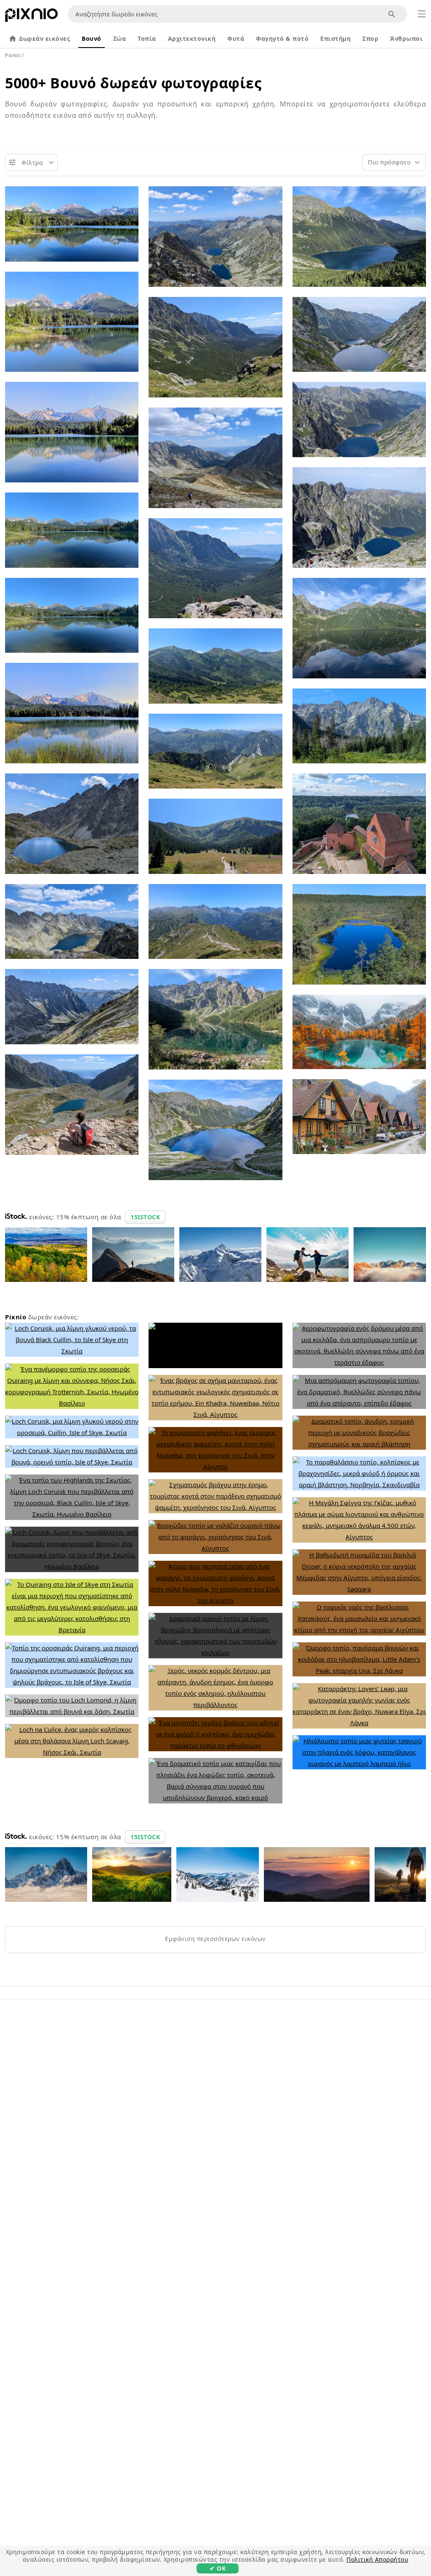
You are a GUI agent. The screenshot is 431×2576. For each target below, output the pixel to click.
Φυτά (236, 38)
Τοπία (147, 38)
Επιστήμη (335, 38)
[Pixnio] (31, 17)
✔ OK (218, 2568)
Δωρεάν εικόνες (44, 38)
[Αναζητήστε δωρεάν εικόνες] (392, 14)
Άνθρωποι (406, 38)
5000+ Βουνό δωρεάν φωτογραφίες (133, 83)
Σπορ (370, 38)
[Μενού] (422, 14)
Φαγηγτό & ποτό (282, 38)
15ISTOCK (145, 1217)
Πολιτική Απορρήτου (377, 2559)
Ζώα (120, 38)
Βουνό (92, 38)
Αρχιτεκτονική (192, 38)
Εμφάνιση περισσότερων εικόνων (215, 1939)
